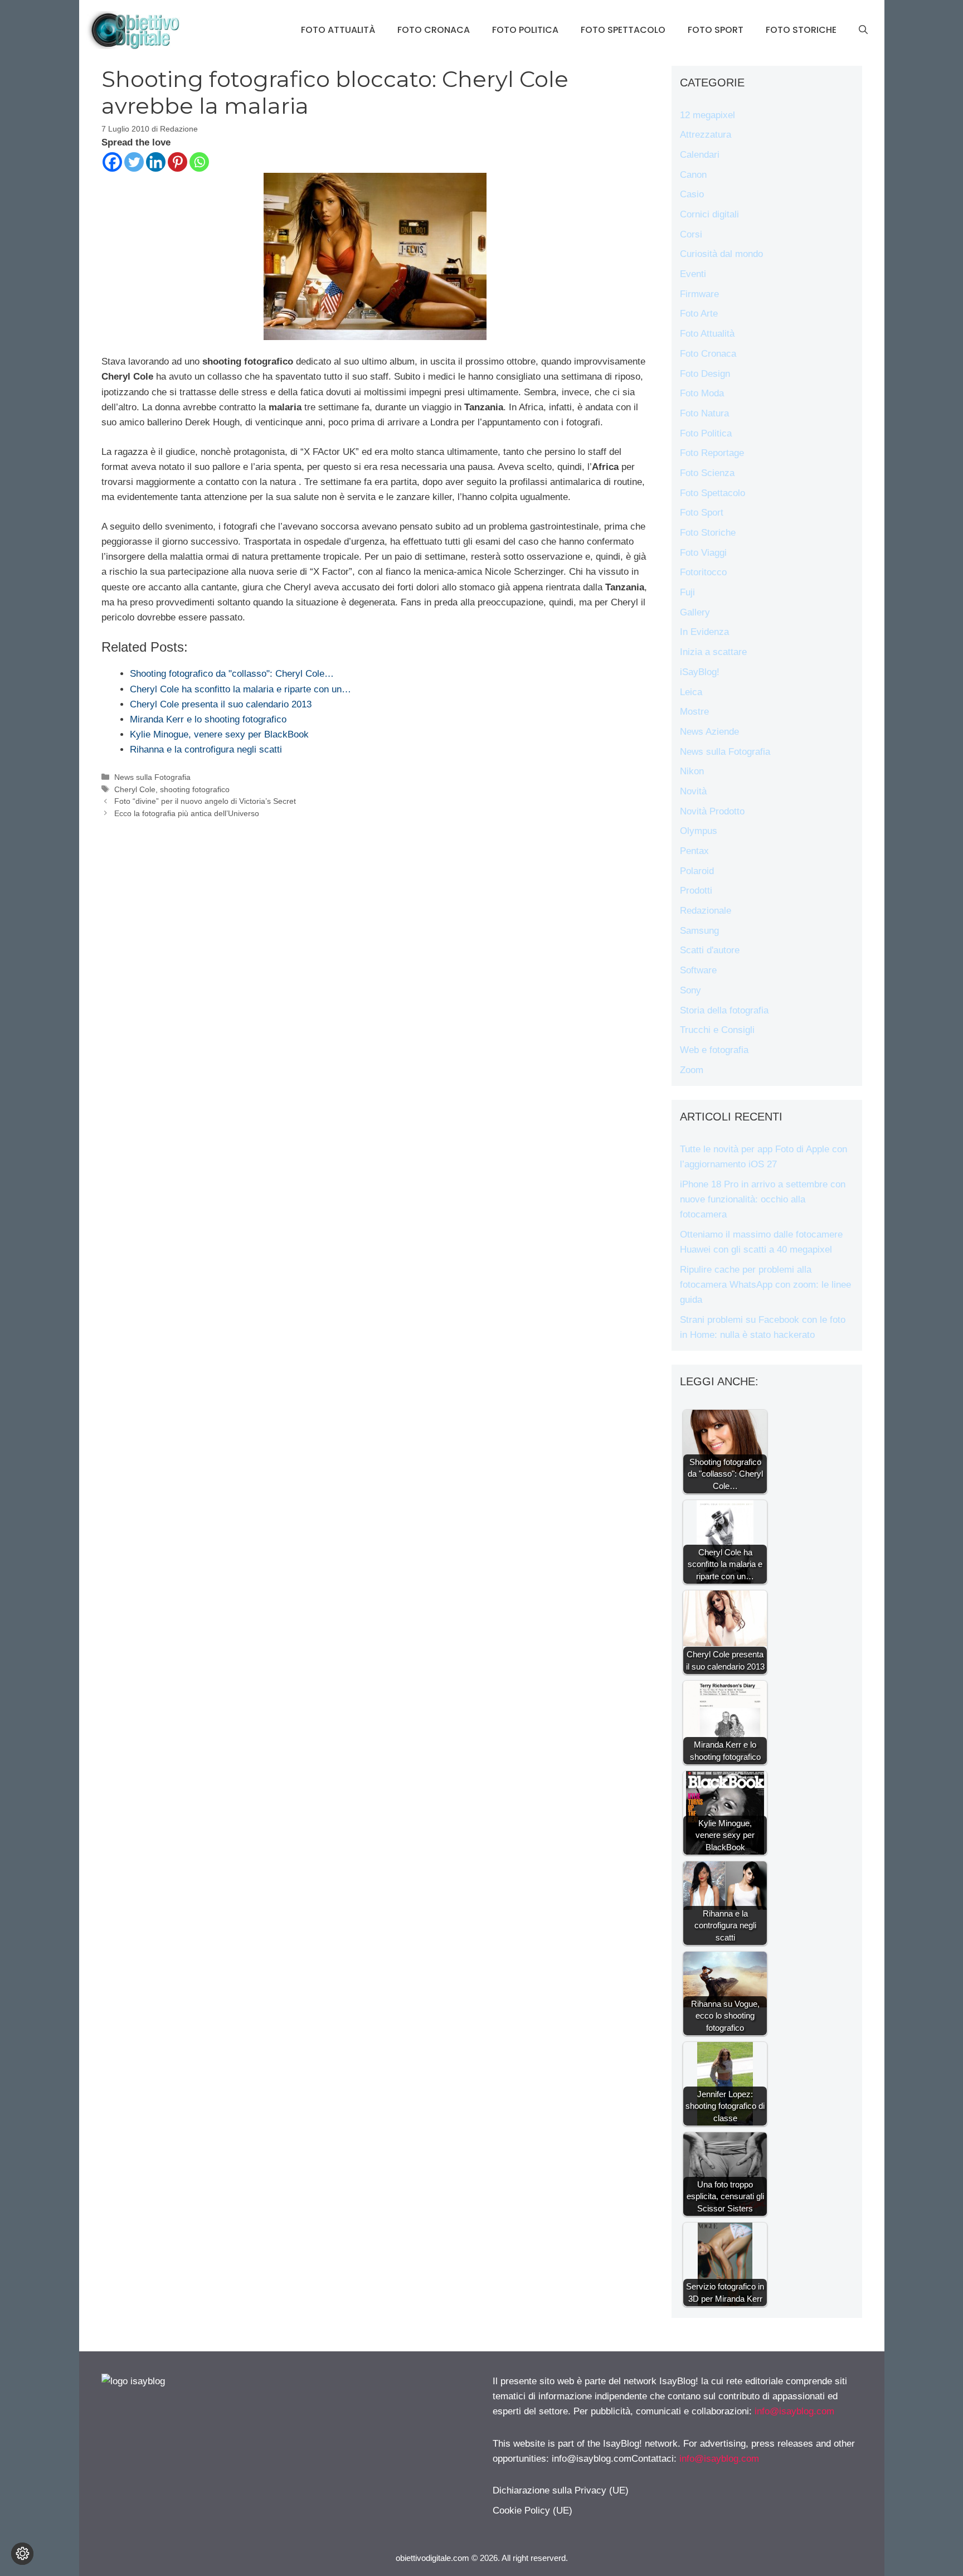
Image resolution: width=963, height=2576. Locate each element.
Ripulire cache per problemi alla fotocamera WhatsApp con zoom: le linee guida (765, 1285)
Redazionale (706, 911)
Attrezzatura (706, 135)
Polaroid (697, 871)
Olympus (699, 831)
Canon (693, 175)
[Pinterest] (177, 162)
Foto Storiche (801, 30)
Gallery (695, 612)
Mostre (694, 712)
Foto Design (705, 374)
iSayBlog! (700, 672)
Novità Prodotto (712, 811)
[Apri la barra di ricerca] (863, 30)
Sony (690, 990)
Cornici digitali (709, 214)
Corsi (691, 234)
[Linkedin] (156, 162)
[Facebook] (112, 162)
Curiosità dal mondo (721, 254)
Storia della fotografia (724, 1010)
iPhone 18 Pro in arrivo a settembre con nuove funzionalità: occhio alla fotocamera (763, 1199)
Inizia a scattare (713, 652)
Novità (693, 791)
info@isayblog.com (794, 2411)
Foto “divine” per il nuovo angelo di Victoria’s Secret (205, 801)
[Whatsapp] (199, 162)
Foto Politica (525, 30)
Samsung (699, 931)
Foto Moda (702, 393)
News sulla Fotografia (152, 777)
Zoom (692, 1070)
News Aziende (709, 732)
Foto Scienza (707, 473)
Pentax (694, 851)
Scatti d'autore (710, 950)
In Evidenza (704, 632)
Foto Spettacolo (623, 30)
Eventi (693, 274)
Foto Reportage (712, 453)
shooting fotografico (195, 789)
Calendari (700, 155)
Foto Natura (704, 413)
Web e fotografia (714, 1050)
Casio (692, 194)
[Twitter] (134, 162)
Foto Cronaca (434, 30)
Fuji (687, 592)
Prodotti (696, 891)
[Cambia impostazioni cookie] (22, 2554)
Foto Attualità (338, 30)
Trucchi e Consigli (717, 1030)
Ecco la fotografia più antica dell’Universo (187, 813)
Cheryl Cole (135, 789)
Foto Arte (699, 314)
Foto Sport (716, 30)
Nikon (692, 771)
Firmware (699, 294)
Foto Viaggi (703, 553)
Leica (691, 692)
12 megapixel (707, 115)
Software (698, 970)
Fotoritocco (703, 572)
